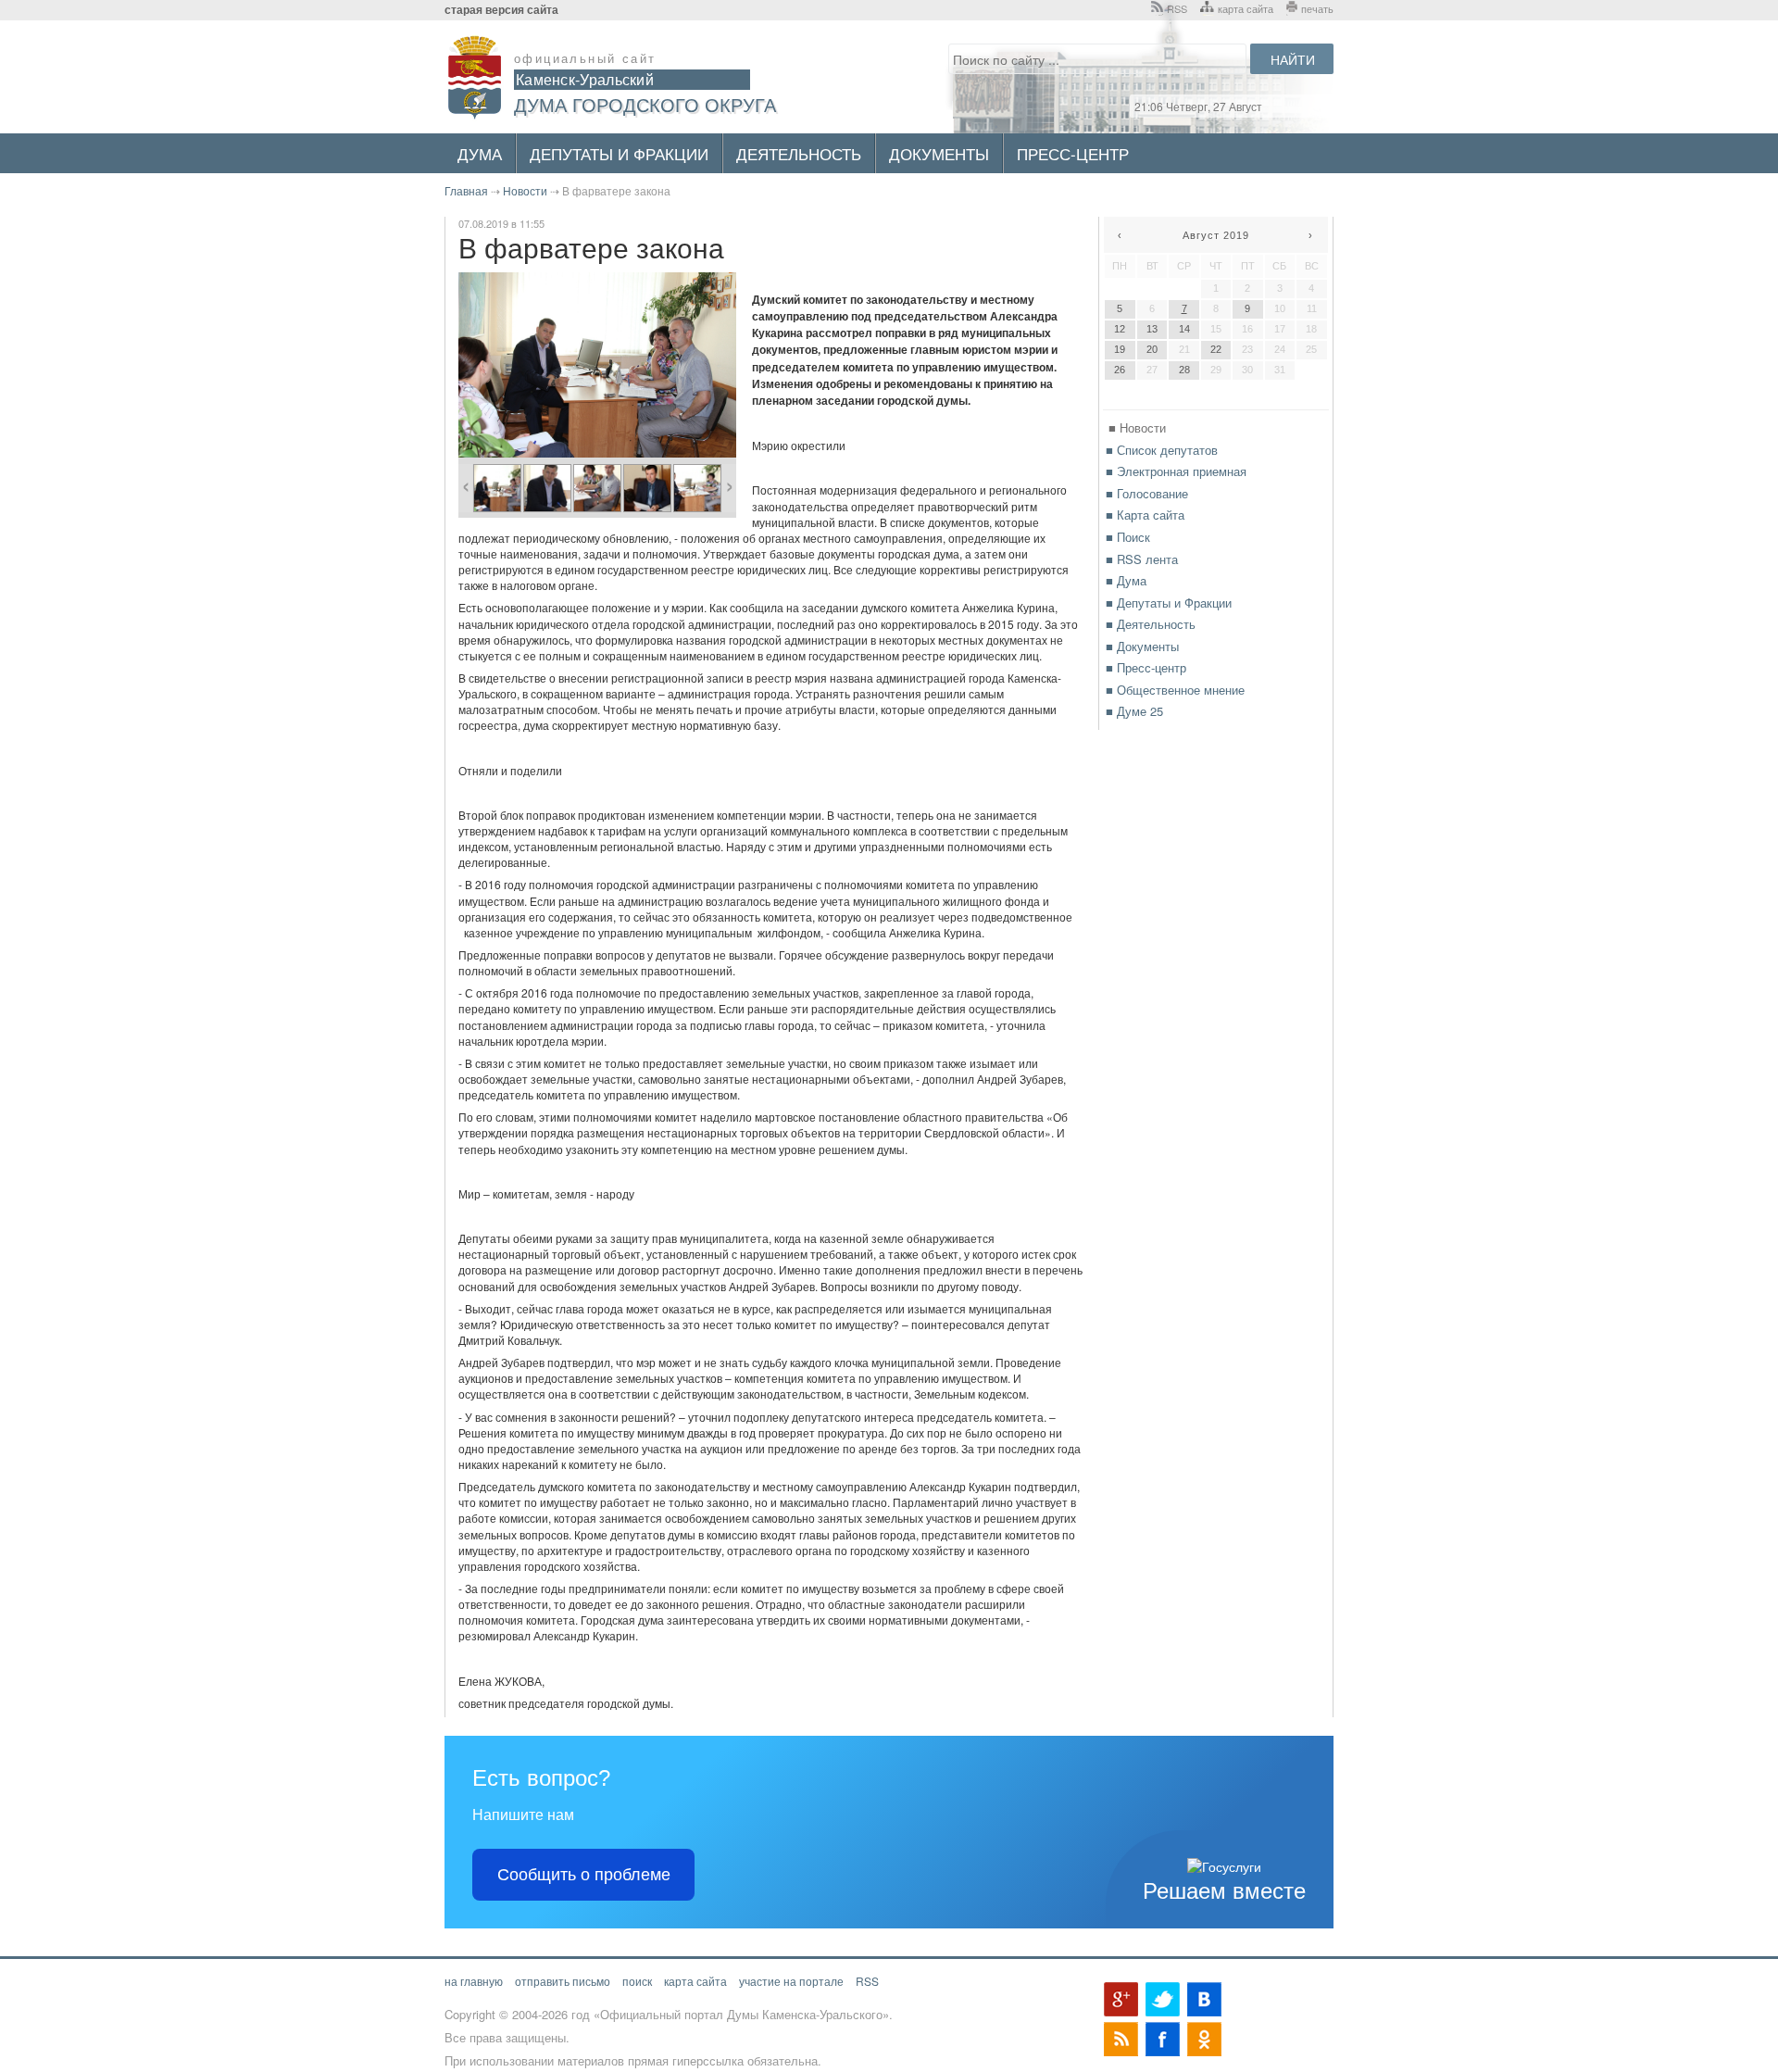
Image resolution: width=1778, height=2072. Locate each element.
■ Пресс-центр (1146, 667)
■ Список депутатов (1162, 450)
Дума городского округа (645, 104)
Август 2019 (1216, 235)
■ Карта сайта (1145, 515)
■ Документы (1142, 646)
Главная (466, 190)
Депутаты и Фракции (619, 153)
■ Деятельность (1151, 624)
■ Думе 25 (1134, 711)
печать (1317, 8)
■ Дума (1126, 580)
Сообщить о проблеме (584, 1875)
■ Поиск (1128, 537)
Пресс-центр (1073, 153)
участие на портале (791, 1981)
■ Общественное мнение (1175, 690)
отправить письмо (563, 1981)
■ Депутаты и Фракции (1169, 603)
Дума (480, 153)
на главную (474, 1981)
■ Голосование (1147, 493)
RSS (1177, 8)
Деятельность (799, 153)
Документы (939, 153)
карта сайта (1246, 8)
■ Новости (1137, 427)
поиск (637, 1981)
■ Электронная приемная (1176, 471)
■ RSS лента (1142, 559)
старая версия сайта (501, 10)
